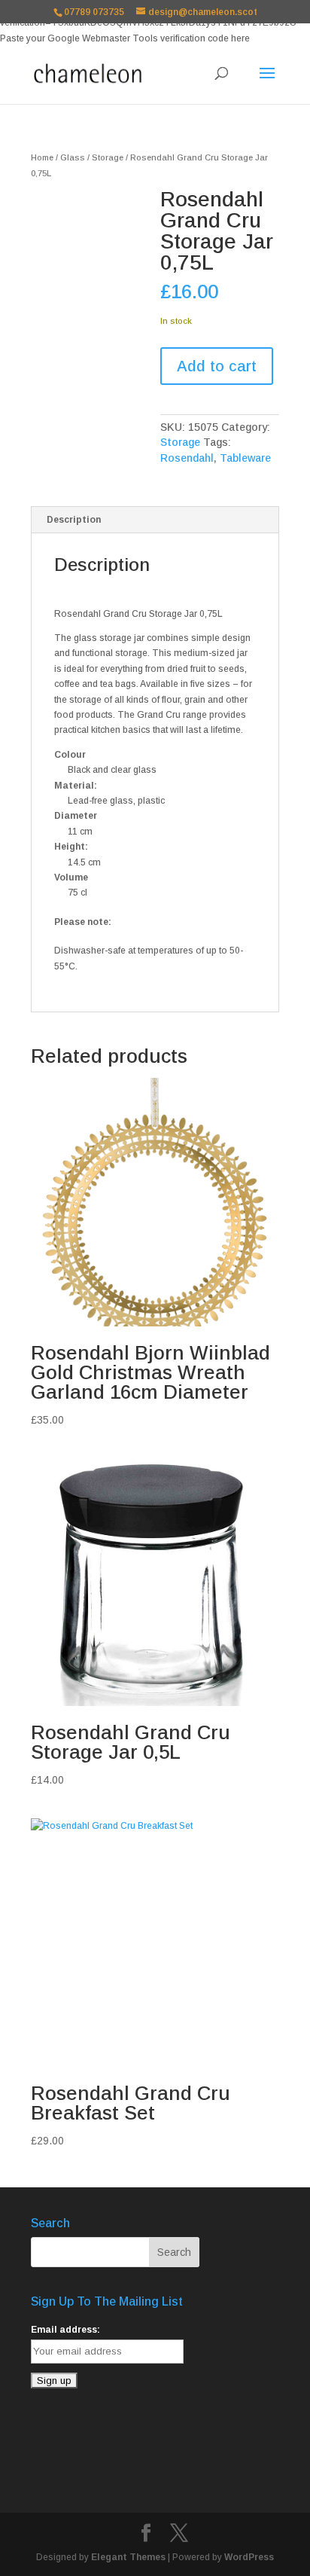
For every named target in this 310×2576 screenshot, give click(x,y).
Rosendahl (187, 458)
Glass (73, 157)
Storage (108, 157)
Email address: (65, 2330)
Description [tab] (74, 520)
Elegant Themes (128, 2557)
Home (42, 157)
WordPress (249, 2557)
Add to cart (217, 366)
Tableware (245, 458)
